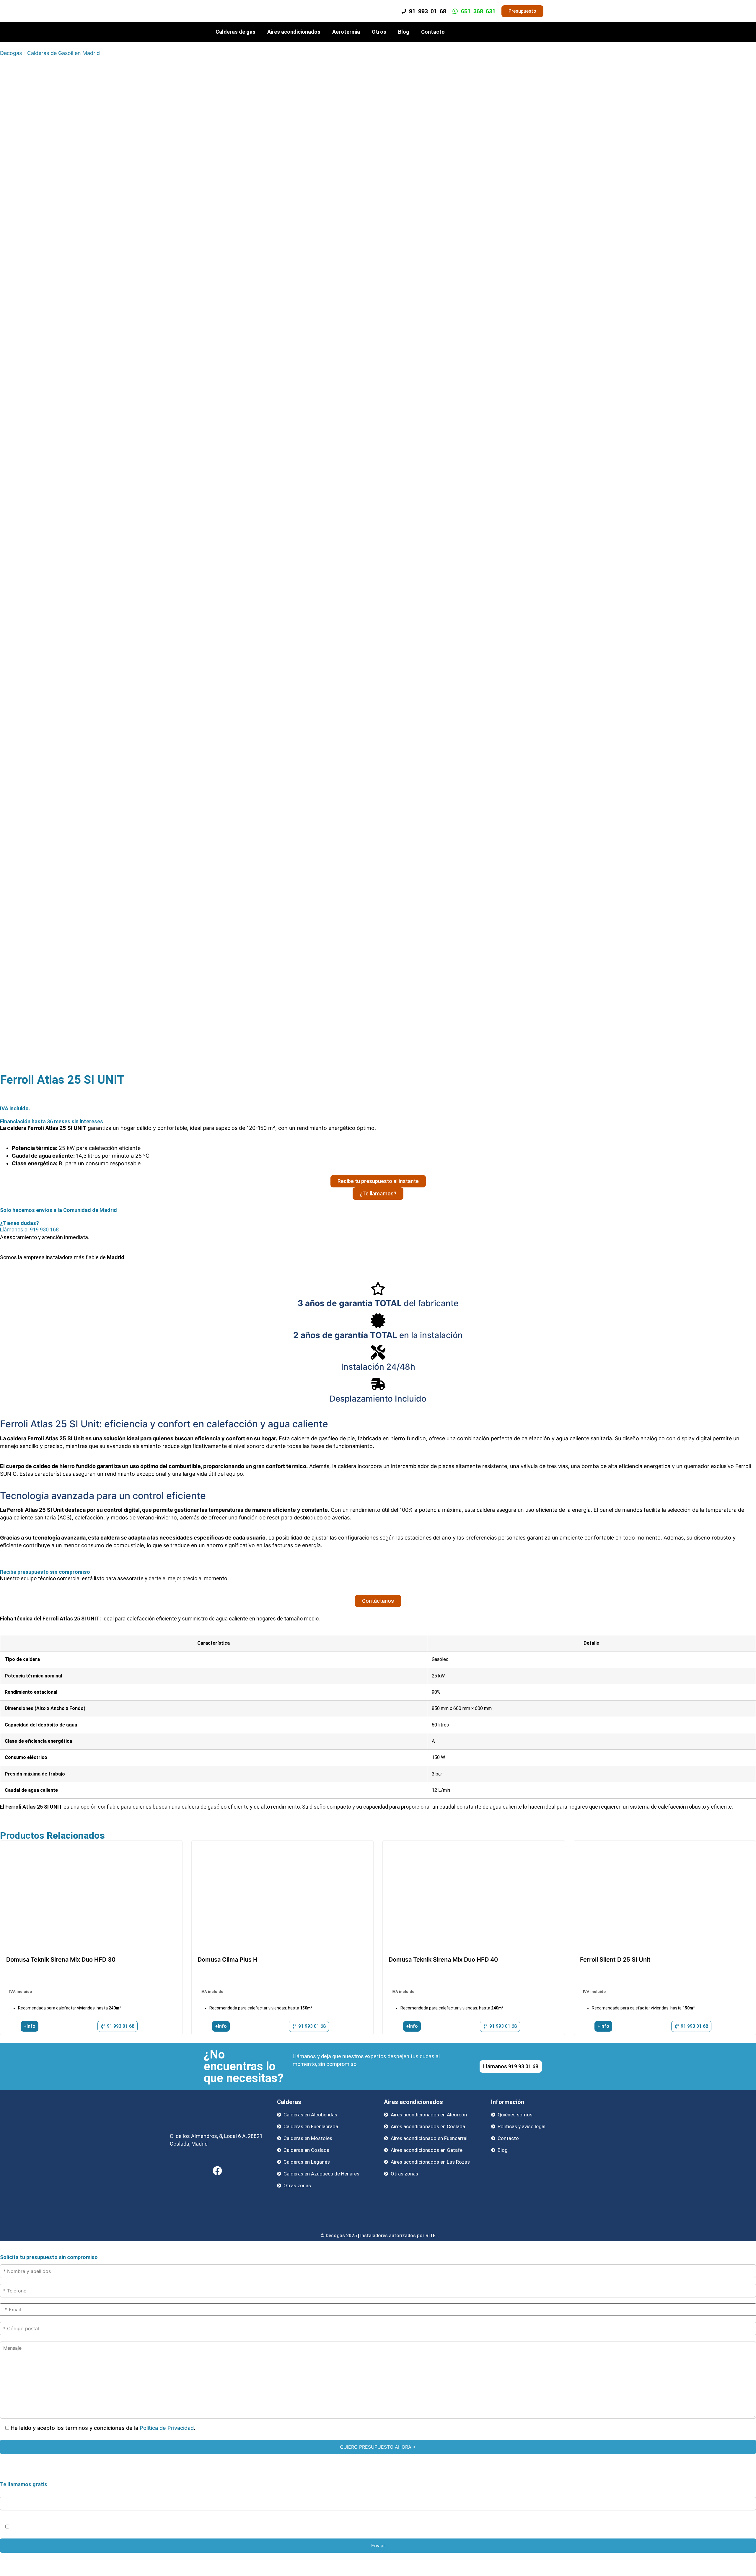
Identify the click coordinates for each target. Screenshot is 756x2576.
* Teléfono (13, 2490)
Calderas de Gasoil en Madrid (63, 53)
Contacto (433, 32)
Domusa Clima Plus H (228, 1960)
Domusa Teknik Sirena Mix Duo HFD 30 (61, 1960)
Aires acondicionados (294, 32)
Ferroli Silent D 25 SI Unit (615, 1960)
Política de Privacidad (167, 2428)
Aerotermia (346, 32)
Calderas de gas (236, 32)
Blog (404, 32)
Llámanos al (29, 1230)
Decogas (11, 53)
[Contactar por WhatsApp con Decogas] (742, 2571)
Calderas (289, 2102)
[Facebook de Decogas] (217, 2171)
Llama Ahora (380, 2558)
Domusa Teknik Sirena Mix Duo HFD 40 (443, 1960)
